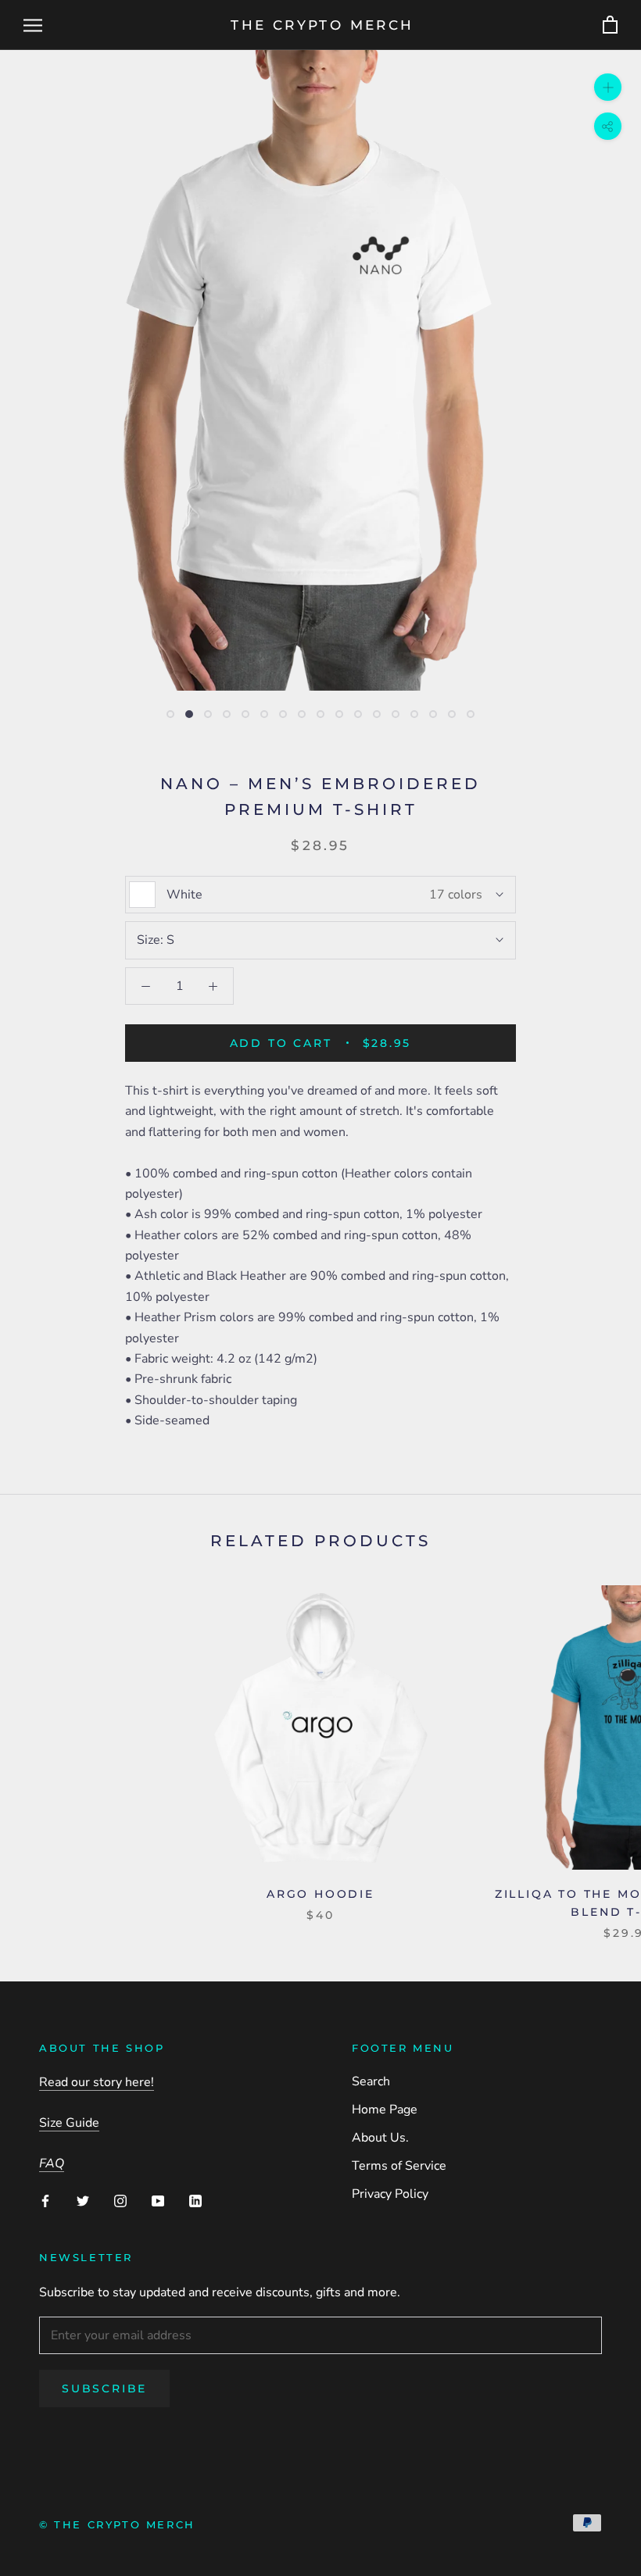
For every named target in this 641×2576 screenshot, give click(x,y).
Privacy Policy (390, 2194)
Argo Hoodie (320, 1894)
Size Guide (69, 2123)
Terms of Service (399, 2166)
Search (371, 2081)
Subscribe (104, 2388)
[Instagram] (120, 2200)
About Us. (380, 2138)
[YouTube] (158, 2200)
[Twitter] (83, 2200)
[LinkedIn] (195, 2200)
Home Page (385, 2110)
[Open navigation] (33, 25)
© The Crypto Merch (117, 2524)
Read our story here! (97, 2082)
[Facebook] (45, 2200)
